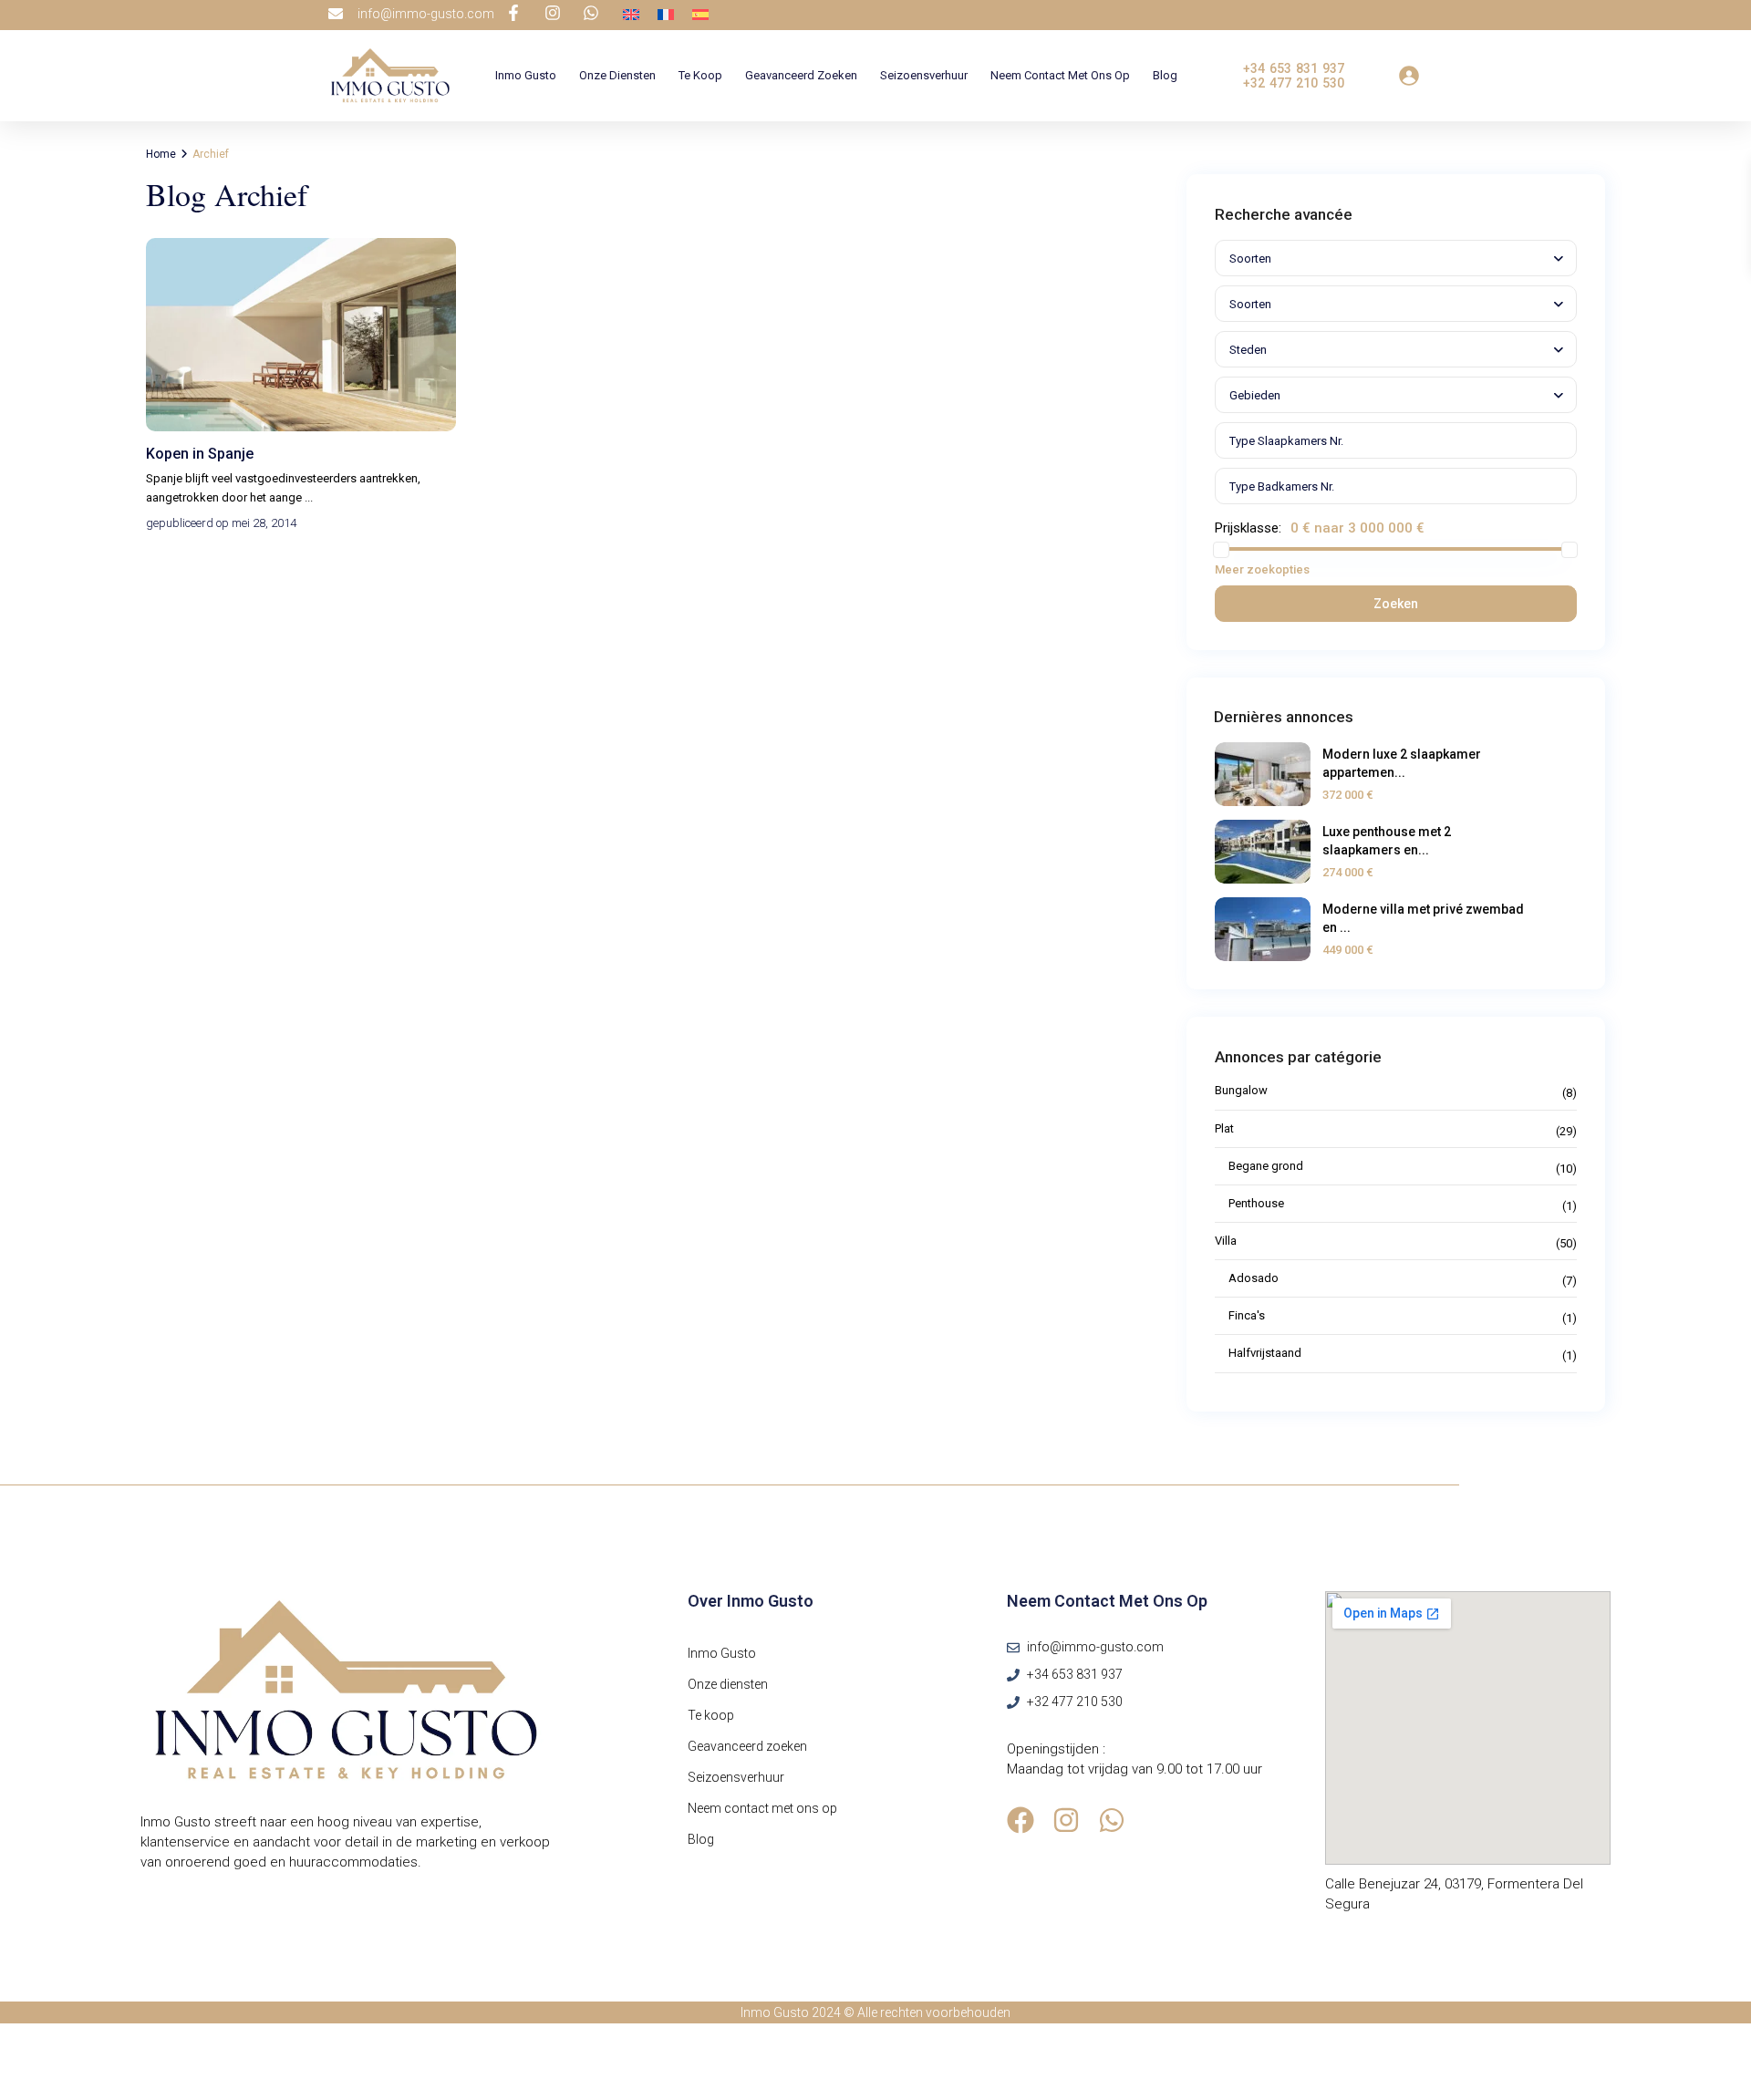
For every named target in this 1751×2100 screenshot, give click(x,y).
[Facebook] (1021, 1820)
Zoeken (1396, 604)
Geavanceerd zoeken (801, 75)
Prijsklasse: (1248, 528)
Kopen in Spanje (200, 454)
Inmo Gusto (526, 75)
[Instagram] (1066, 1820)
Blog (1165, 75)
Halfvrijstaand (1265, 1353)
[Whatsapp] (1112, 1820)
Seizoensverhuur (924, 75)
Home (161, 154)
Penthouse (1256, 1203)
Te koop (700, 75)
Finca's (1247, 1315)
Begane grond (1266, 1166)
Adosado (1254, 1278)
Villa (1226, 1241)
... (309, 497)
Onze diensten (617, 75)
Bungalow (1241, 1090)
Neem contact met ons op (1060, 75)
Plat (1224, 1128)
